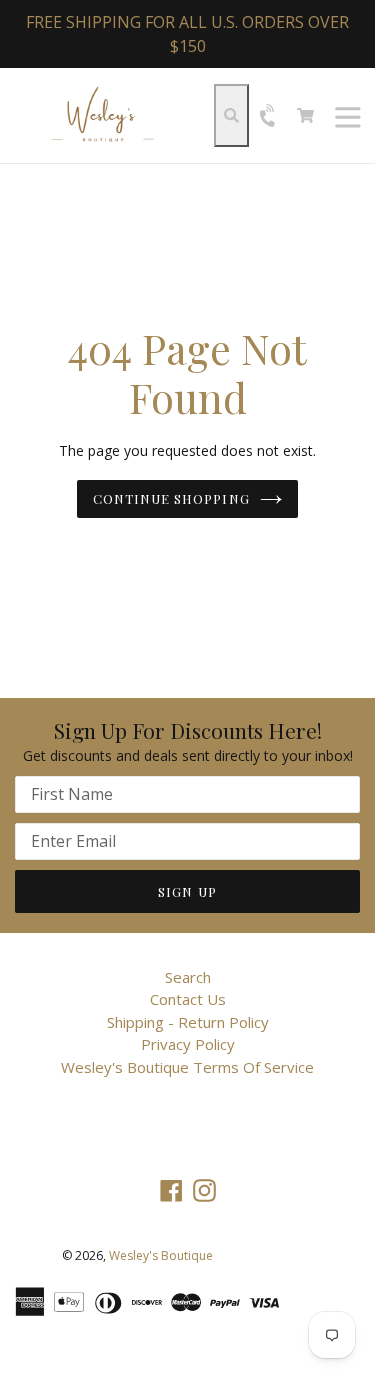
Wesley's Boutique (161, 1255)
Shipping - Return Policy (188, 1022)
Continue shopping (171, 498)
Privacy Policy (188, 1044)
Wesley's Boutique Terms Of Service (187, 1067)
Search (188, 977)
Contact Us (188, 999)
